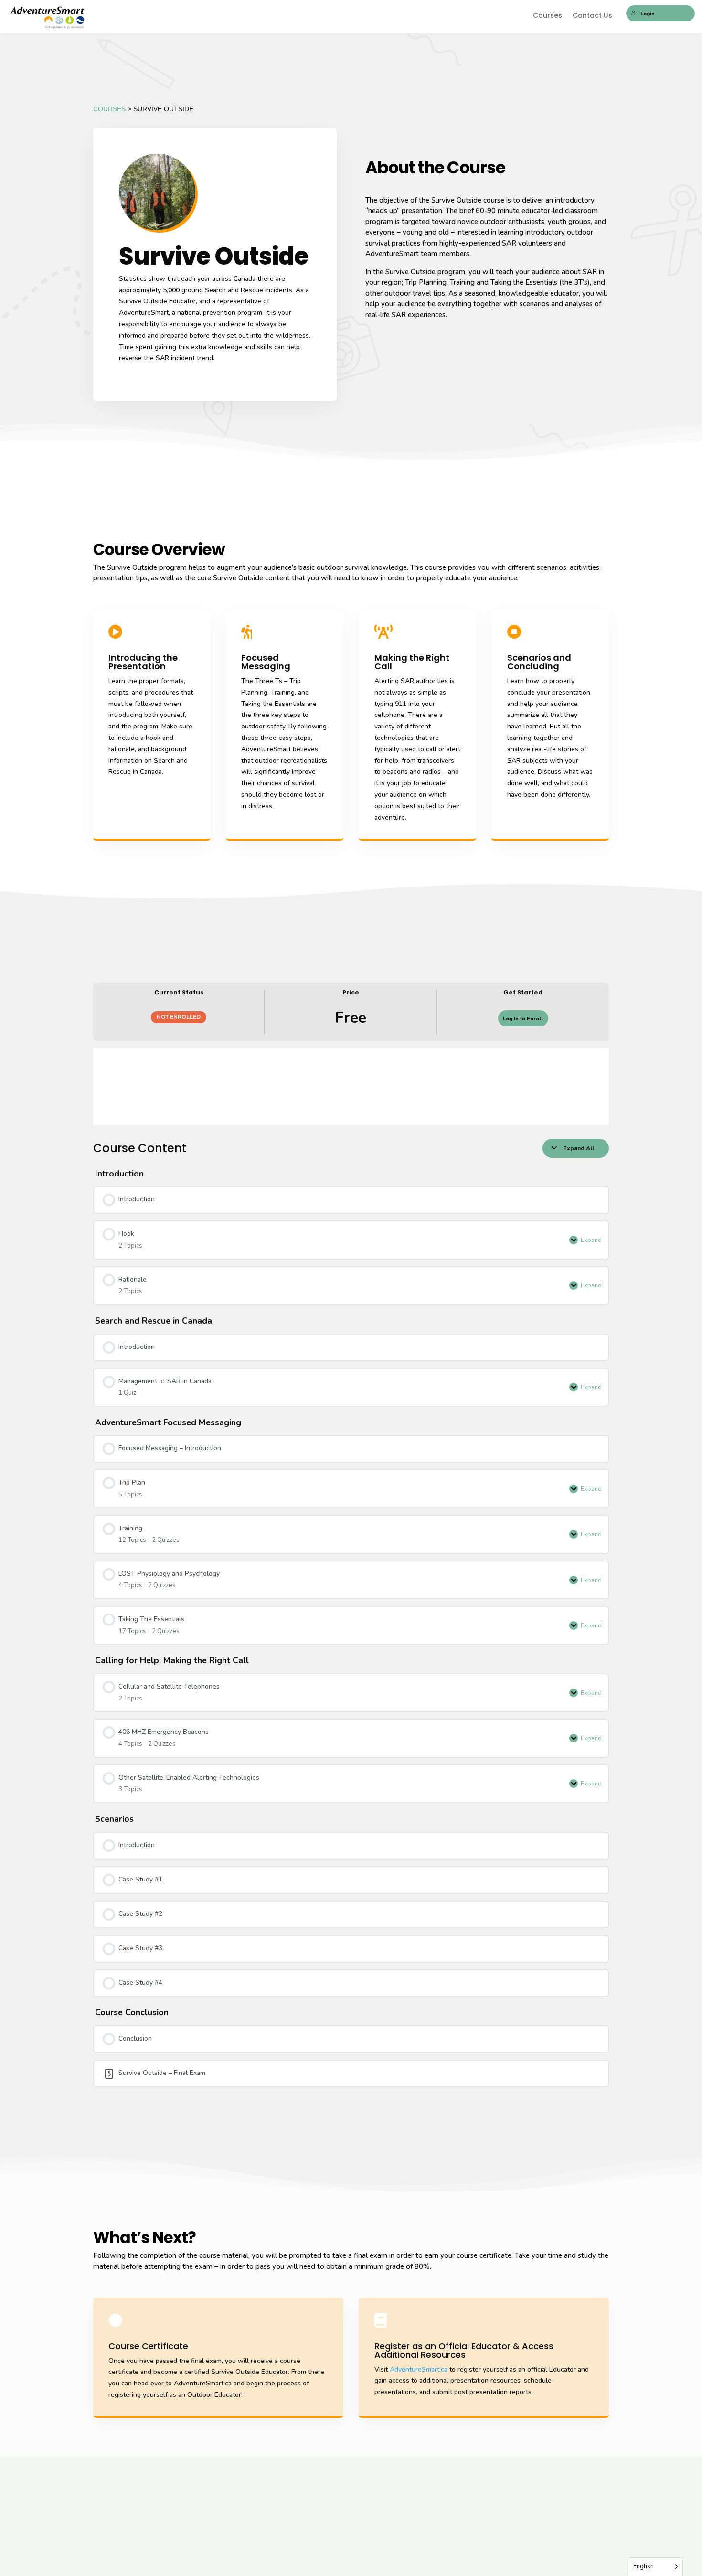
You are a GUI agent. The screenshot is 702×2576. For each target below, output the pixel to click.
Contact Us (592, 16)
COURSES (109, 109)
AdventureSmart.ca (419, 2369)
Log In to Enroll (523, 1019)
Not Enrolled (179, 1017)
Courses (548, 16)
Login (648, 14)
